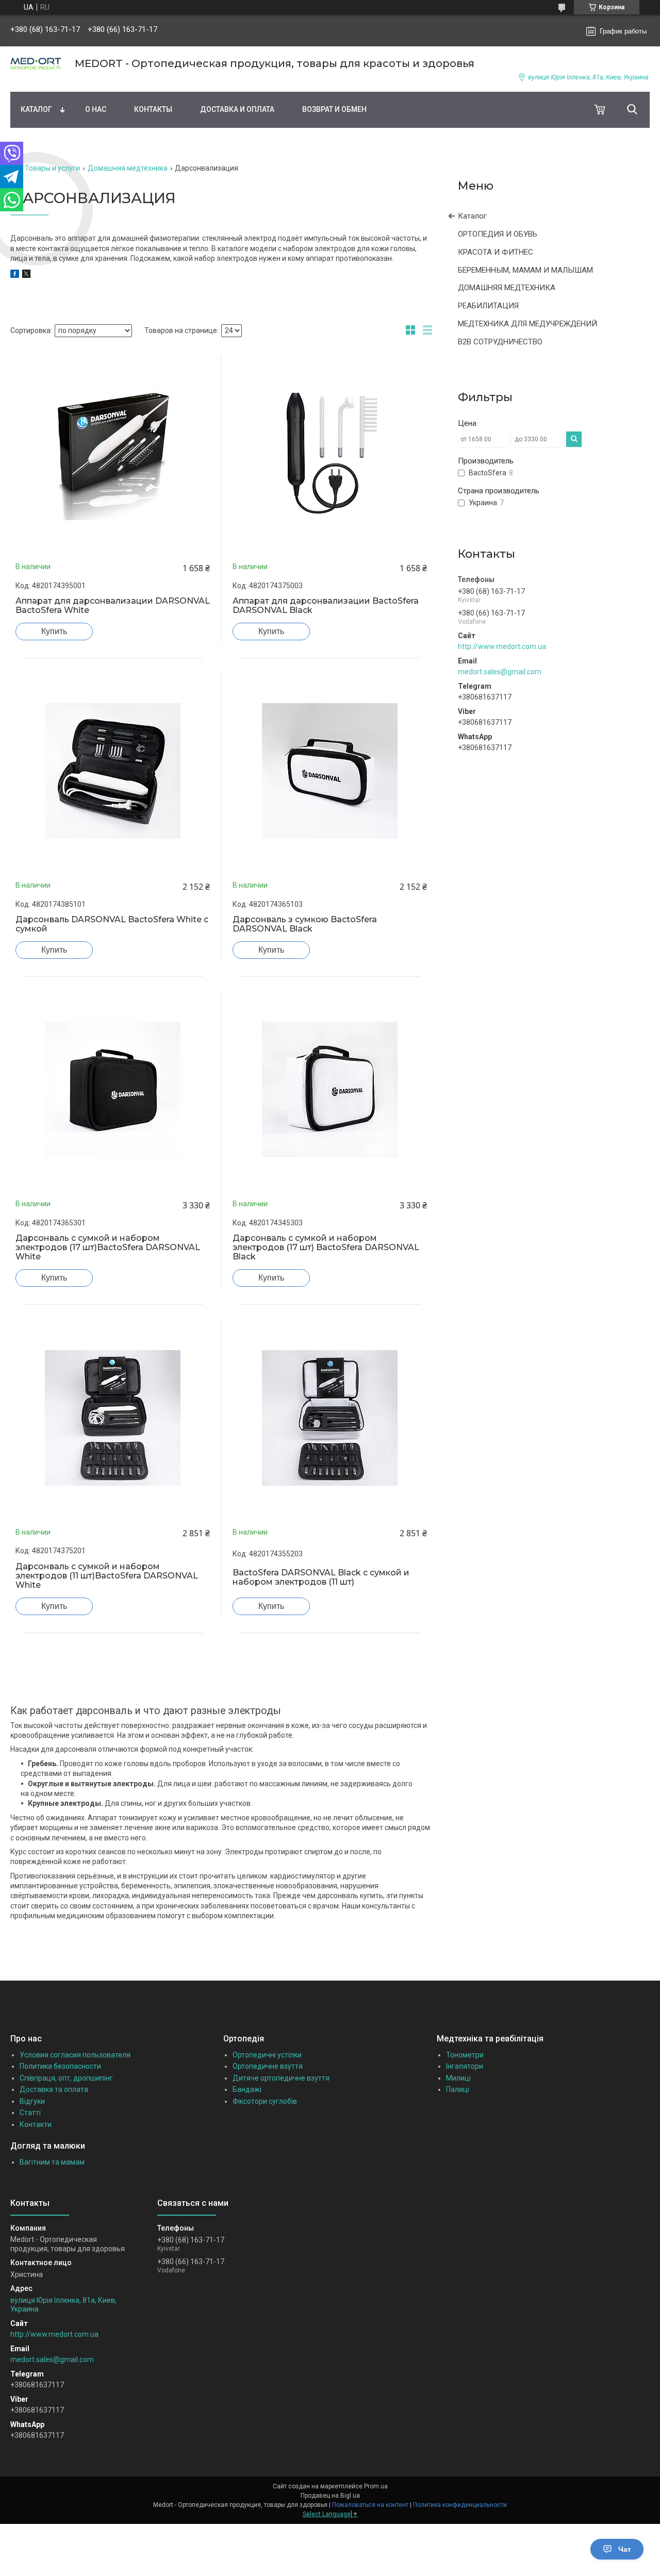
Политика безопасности (60, 2066)
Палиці (458, 2089)
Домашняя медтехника (128, 168)
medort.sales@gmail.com (500, 672)
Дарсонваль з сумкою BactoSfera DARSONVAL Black (305, 924)
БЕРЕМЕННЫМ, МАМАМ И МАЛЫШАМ (525, 270)
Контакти (36, 2124)
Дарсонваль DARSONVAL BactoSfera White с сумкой (112, 924)
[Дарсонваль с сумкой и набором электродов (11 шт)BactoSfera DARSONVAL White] (113, 1417)
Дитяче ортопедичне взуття (281, 2078)
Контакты (153, 109)
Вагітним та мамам (52, 2162)
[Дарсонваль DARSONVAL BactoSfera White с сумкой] (113, 771)
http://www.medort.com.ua (502, 646)
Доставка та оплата (54, 2089)
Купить (54, 631)
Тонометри (465, 2055)
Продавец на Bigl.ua (330, 2496)
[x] (26, 275)
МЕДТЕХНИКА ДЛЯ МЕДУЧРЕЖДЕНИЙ (527, 324)
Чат (625, 2549)
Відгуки (32, 2101)
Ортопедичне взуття (268, 2066)
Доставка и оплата (237, 109)
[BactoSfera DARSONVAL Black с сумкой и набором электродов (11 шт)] (330, 1417)
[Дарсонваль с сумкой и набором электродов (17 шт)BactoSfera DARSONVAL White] (113, 1090)
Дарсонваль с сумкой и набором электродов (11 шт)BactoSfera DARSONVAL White (107, 1576)
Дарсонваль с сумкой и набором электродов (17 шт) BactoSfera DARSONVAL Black (326, 1248)
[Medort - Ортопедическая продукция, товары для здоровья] (36, 64)
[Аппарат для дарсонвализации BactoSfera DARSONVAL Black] (330, 452)
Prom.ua (376, 2486)
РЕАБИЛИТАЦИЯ (488, 306)
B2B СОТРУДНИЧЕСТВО (500, 342)
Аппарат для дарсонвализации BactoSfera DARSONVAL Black (326, 606)
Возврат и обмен (334, 109)
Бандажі (247, 2089)
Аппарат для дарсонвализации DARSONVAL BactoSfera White (113, 606)
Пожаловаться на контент (370, 2505)
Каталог (36, 109)
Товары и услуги (52, 168)
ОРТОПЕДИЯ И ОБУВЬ (498, 234)
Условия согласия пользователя (75, 2055)
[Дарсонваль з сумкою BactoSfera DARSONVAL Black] (330, 771)
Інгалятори (465, 2066)
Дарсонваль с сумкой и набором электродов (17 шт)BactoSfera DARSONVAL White (108, 1248)
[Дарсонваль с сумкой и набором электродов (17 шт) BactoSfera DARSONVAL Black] (330, 1090)
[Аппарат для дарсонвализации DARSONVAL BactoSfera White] (113, 452)
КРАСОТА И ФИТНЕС (496, 252)
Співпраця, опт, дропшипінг (66, 2078)
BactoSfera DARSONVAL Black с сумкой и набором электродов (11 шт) (321, 1577)
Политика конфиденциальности (460, 2505)
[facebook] (15, 275)
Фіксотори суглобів (265, 2101)
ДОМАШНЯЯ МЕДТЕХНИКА (507, 288)
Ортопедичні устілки (267, 2055)
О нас (96, 109)
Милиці (458, 2078)
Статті (30, 2113)
